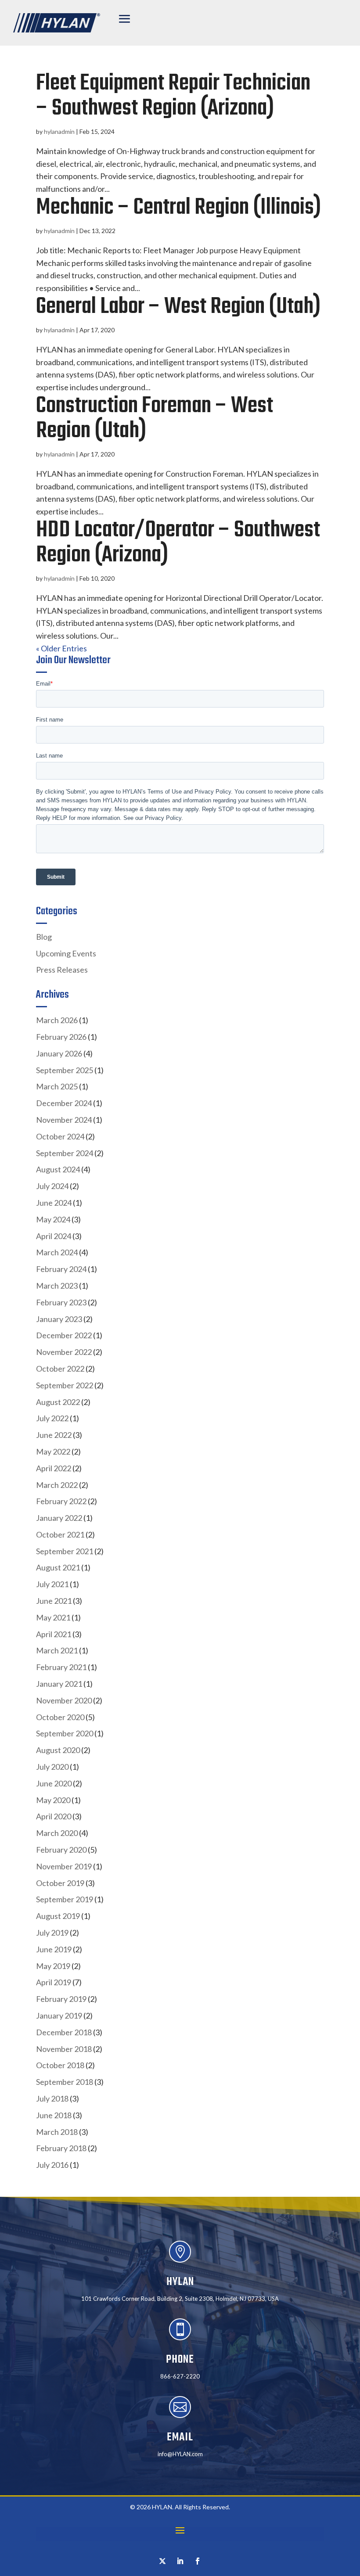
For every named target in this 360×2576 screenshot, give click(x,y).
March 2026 (57, 1020)
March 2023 (57, 1286)
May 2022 (53, 1451)
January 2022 (59, 1518)
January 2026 (59, 1053)
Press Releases (62, 970)
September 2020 (65, 1733)
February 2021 (61, 1667)
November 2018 (64, 2049)
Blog (44, 937)
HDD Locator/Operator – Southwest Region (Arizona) (178, 543)
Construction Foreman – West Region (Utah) (155, 419)
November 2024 (64, 1120)
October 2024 (60, 1136)
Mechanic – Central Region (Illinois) (178, 208)
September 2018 (65, 2082)
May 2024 (53, 1219)
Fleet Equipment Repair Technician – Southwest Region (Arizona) (173, 96)
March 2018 (57, 2132)
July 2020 (52, 1767)
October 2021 (60, 1534)
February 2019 (61, 1999)
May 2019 (53, 1966)
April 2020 (54, 1816)
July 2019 (52, 1933)
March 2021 (57, 1650)
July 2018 (52, 2098)
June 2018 (54, 2115)
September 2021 (65, 1551)
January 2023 (59, 1319)
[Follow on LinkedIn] (180, 2561)
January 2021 (59, 1684)
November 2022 (64, 1352)
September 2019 (65, 1899)
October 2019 (60, 1883)
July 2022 (52, 1418)
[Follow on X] (162, 2561)
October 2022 (60, 1369)
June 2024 (54, 1203)
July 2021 (52, 1584)
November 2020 (64, 1700)
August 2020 (58, 1750)
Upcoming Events (66, 953)
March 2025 (57, 1086)
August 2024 (58, 1169)
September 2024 (65, 1153)
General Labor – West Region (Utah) (178, 307)
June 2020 (54, 1783)
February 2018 (61, 2148)
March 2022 (57, 1485)
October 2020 (60, 1717)
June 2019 (54, 1949)
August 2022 (58, 1402)
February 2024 (61, 1269)
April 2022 (54, 1468)
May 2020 (53, 1800)
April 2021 (54, 1634)
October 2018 (60, 2065)
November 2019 (64, 1866)
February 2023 (61, 1302)
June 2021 (54, 1601)
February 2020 (61, 1850)
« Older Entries (61, 648)
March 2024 (57, 1252)
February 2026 (61, 1037)
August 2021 (58, 1567)
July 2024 (52, 1186)
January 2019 (59, 2016)
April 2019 (54, 1982)
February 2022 (61, 1501)
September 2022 (65, 1385)
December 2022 (64, 1335)
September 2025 (65, 1070)
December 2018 (64, 2032)
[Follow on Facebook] (198, 2561)
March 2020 (57, 1833)
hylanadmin (59, 131)
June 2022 (54, 1435)
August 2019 (58, 1916)
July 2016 (52, 2165)
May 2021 (53, 1617)
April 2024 (54, 1236)
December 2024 (64, 1103)
